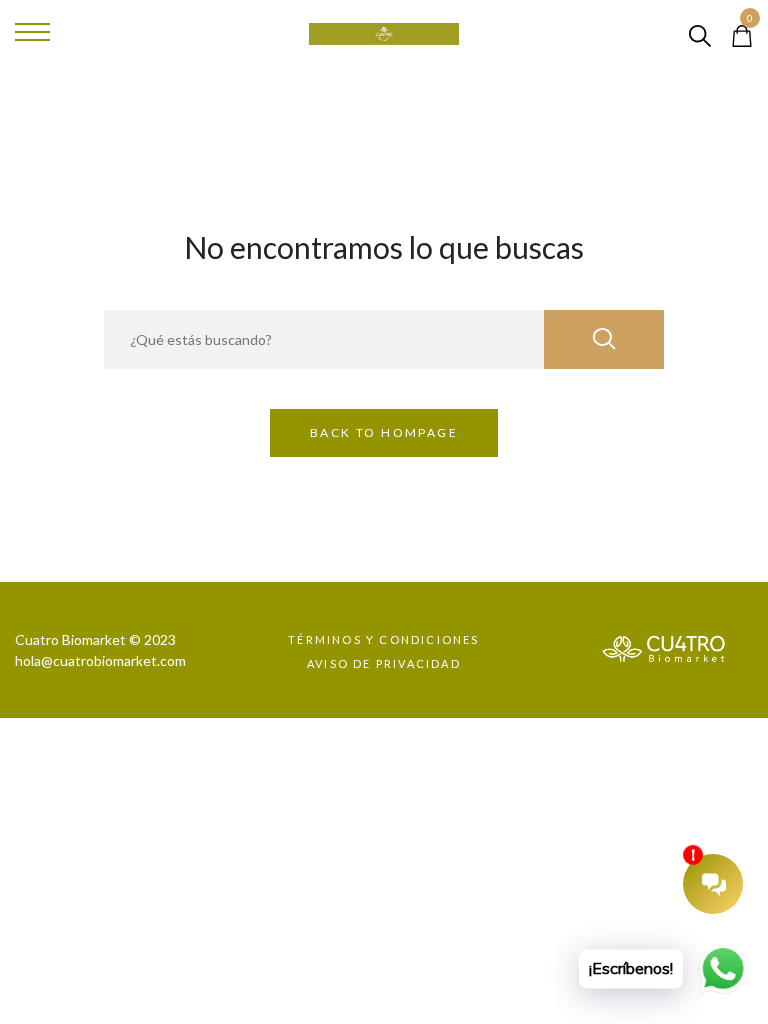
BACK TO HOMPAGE (384, 432)
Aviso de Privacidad (384, 663)
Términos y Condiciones (383, 639)
